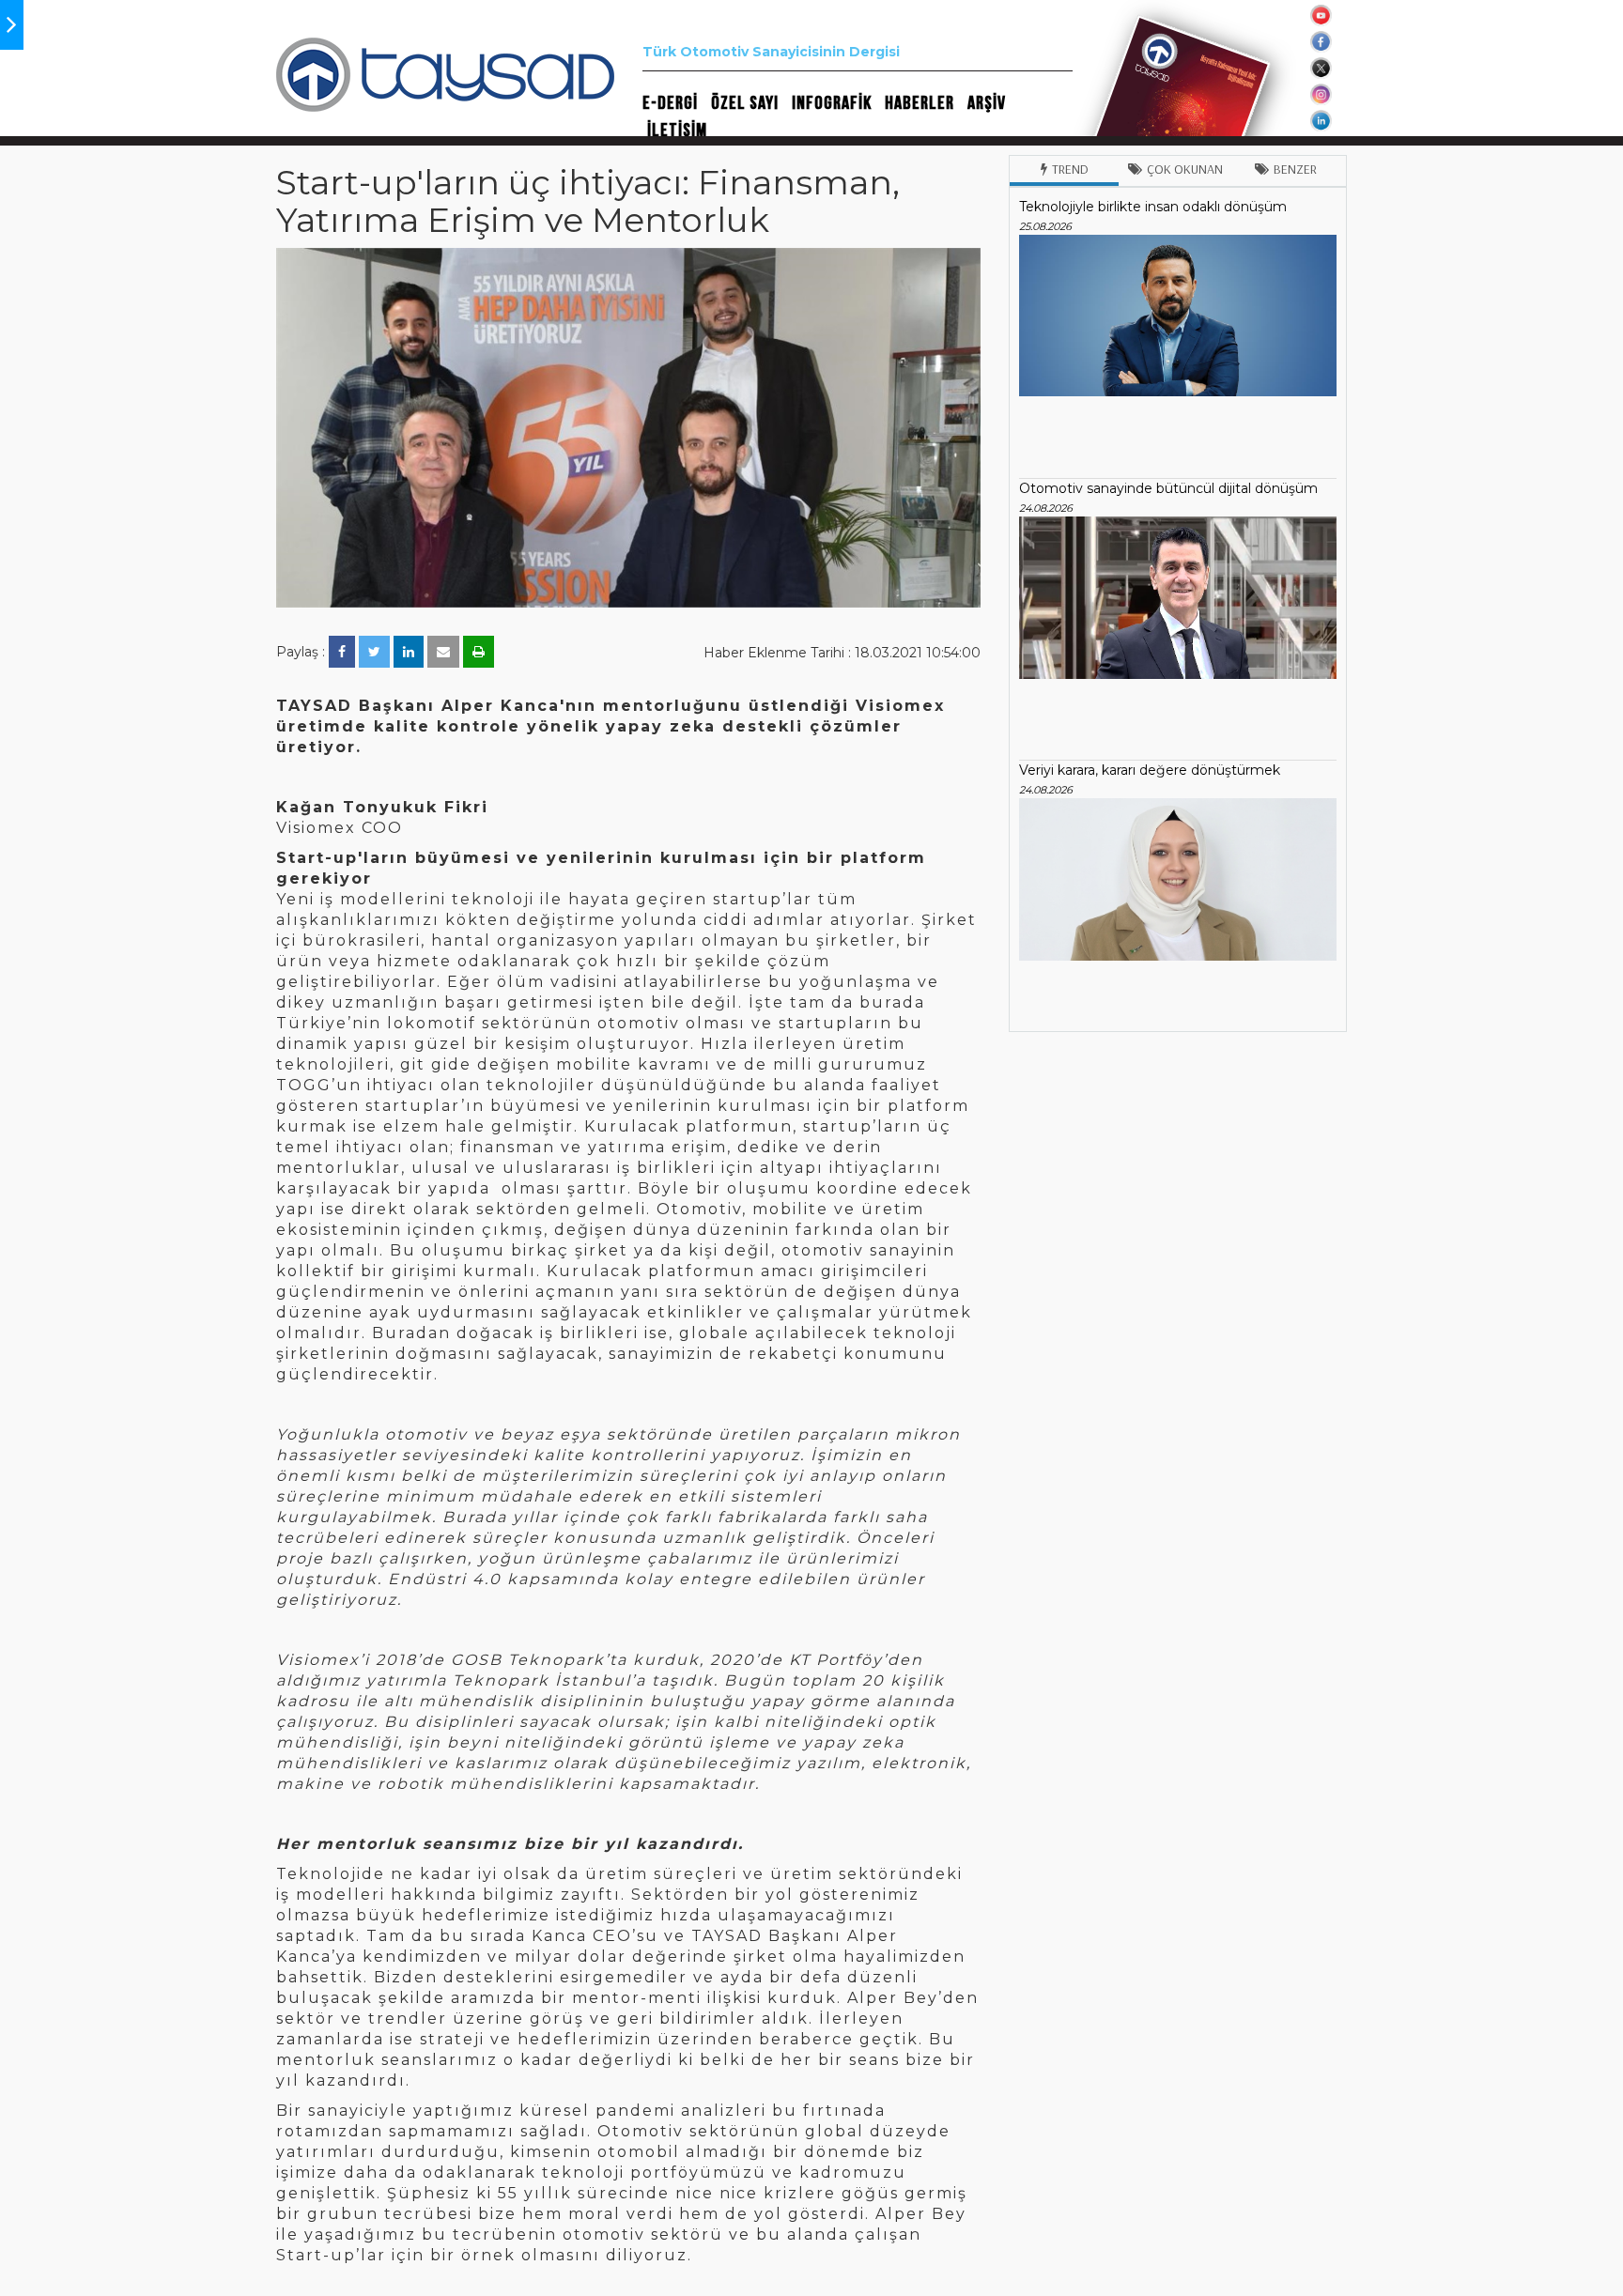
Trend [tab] (1070, 169)
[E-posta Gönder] (443, 652)
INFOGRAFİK (832, 103)
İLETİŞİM (677, 131)
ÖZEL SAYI (745, 103)
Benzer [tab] (1295, 169)
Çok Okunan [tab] (1185, 169)
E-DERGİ (670, 103)
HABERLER (920, 103)
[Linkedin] (409, 652)
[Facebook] (342, 652)
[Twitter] (374, 652)
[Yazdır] (479, 652)
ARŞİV (987, 103)
